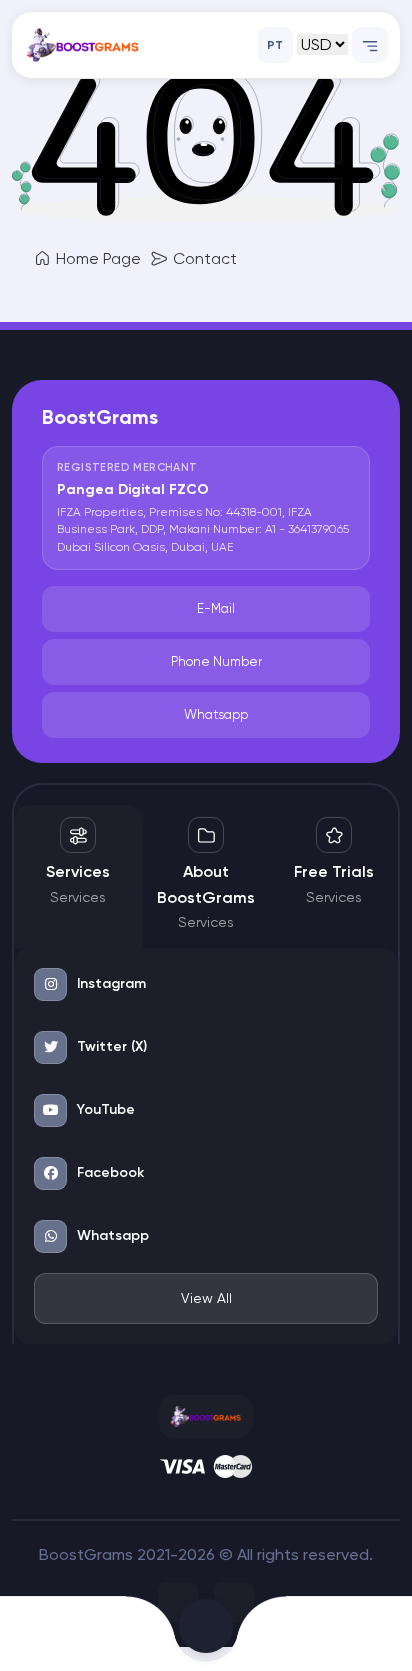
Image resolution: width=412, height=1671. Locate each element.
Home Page (96, 258)
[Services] (290, 1634)
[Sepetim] (206, 1634)
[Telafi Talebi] (123, 1634)
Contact (203, 258)
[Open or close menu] (370, 45)
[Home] (41, 1634)
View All (206, 1298)
